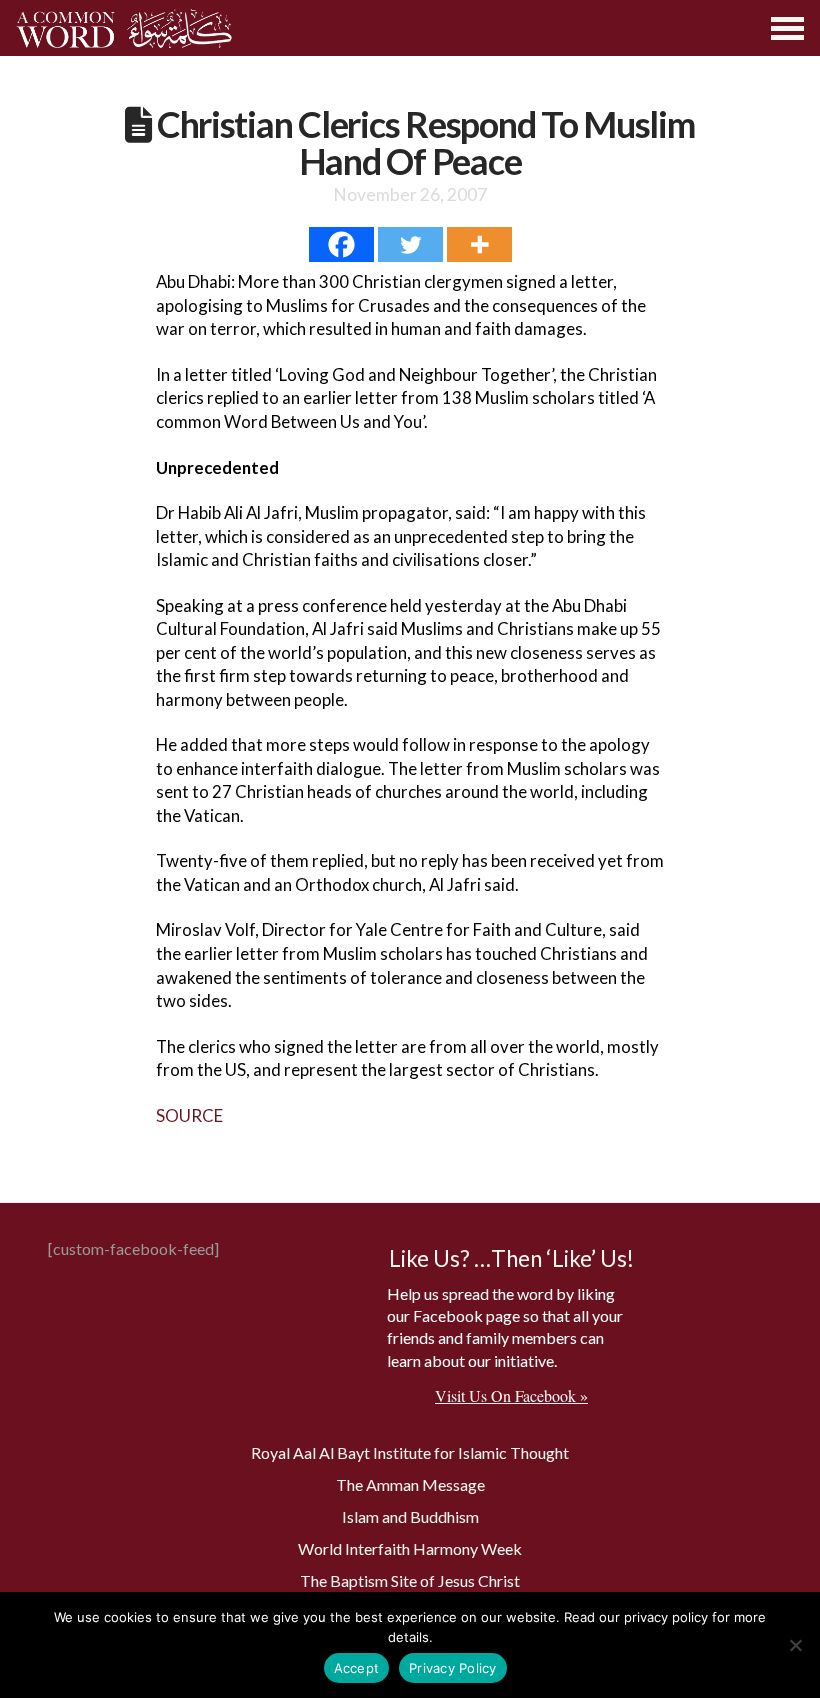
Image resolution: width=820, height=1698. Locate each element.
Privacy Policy (453, 1668)
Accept (357, 1668)
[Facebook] (341, 244)
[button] (788, 28)
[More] (479, 244)
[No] (795, 1645)
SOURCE (189, 1115)
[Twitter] (410, 244)
